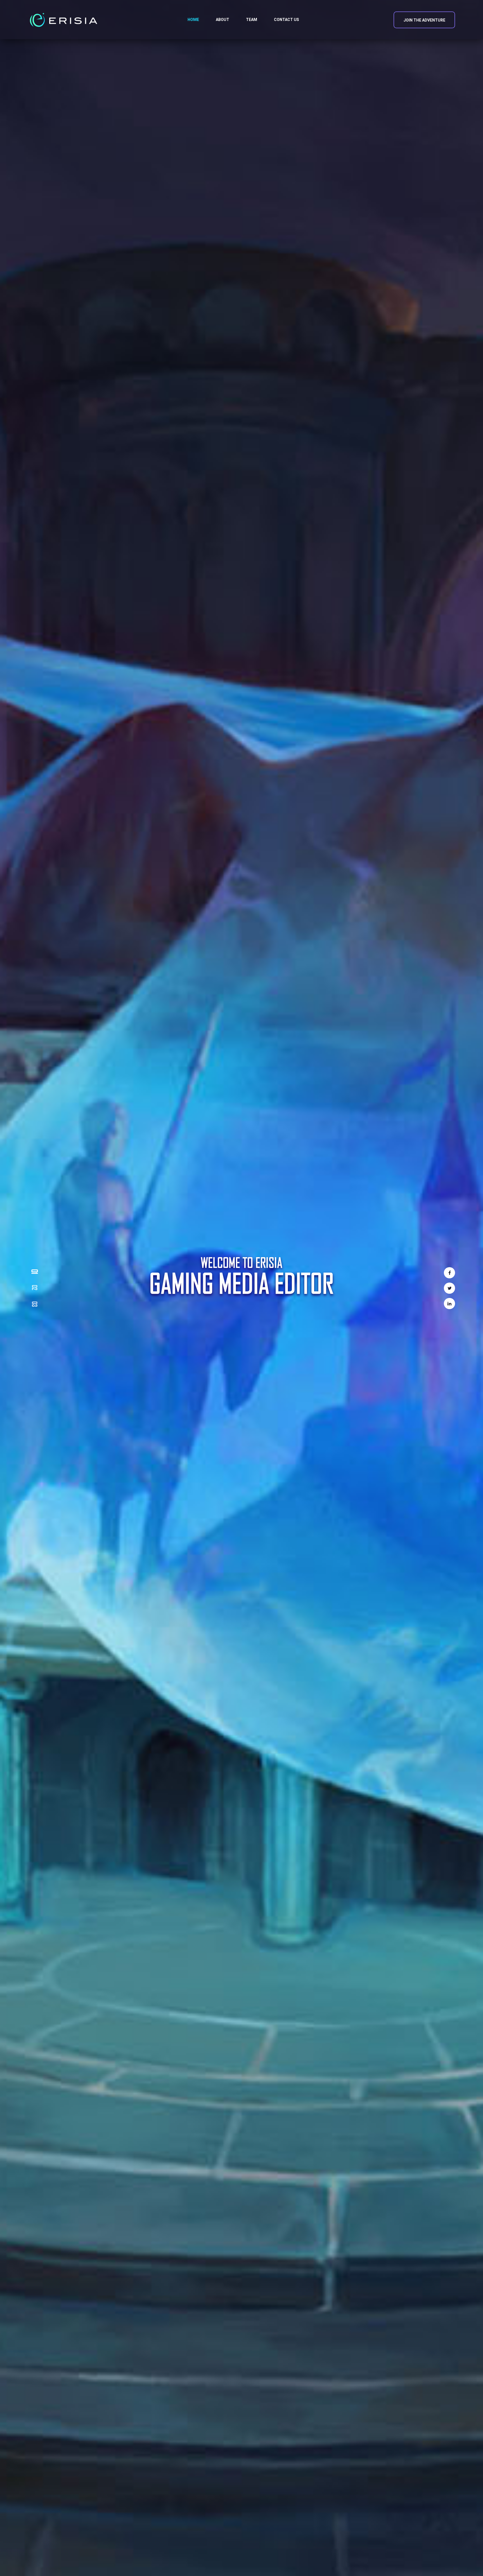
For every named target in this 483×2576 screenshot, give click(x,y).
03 (35, 1304)
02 (35, 1287)
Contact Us (287, 20)
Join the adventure (424, 20)
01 (35, 1271)
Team (252, 20)
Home (193, 20)
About (222, 20)
